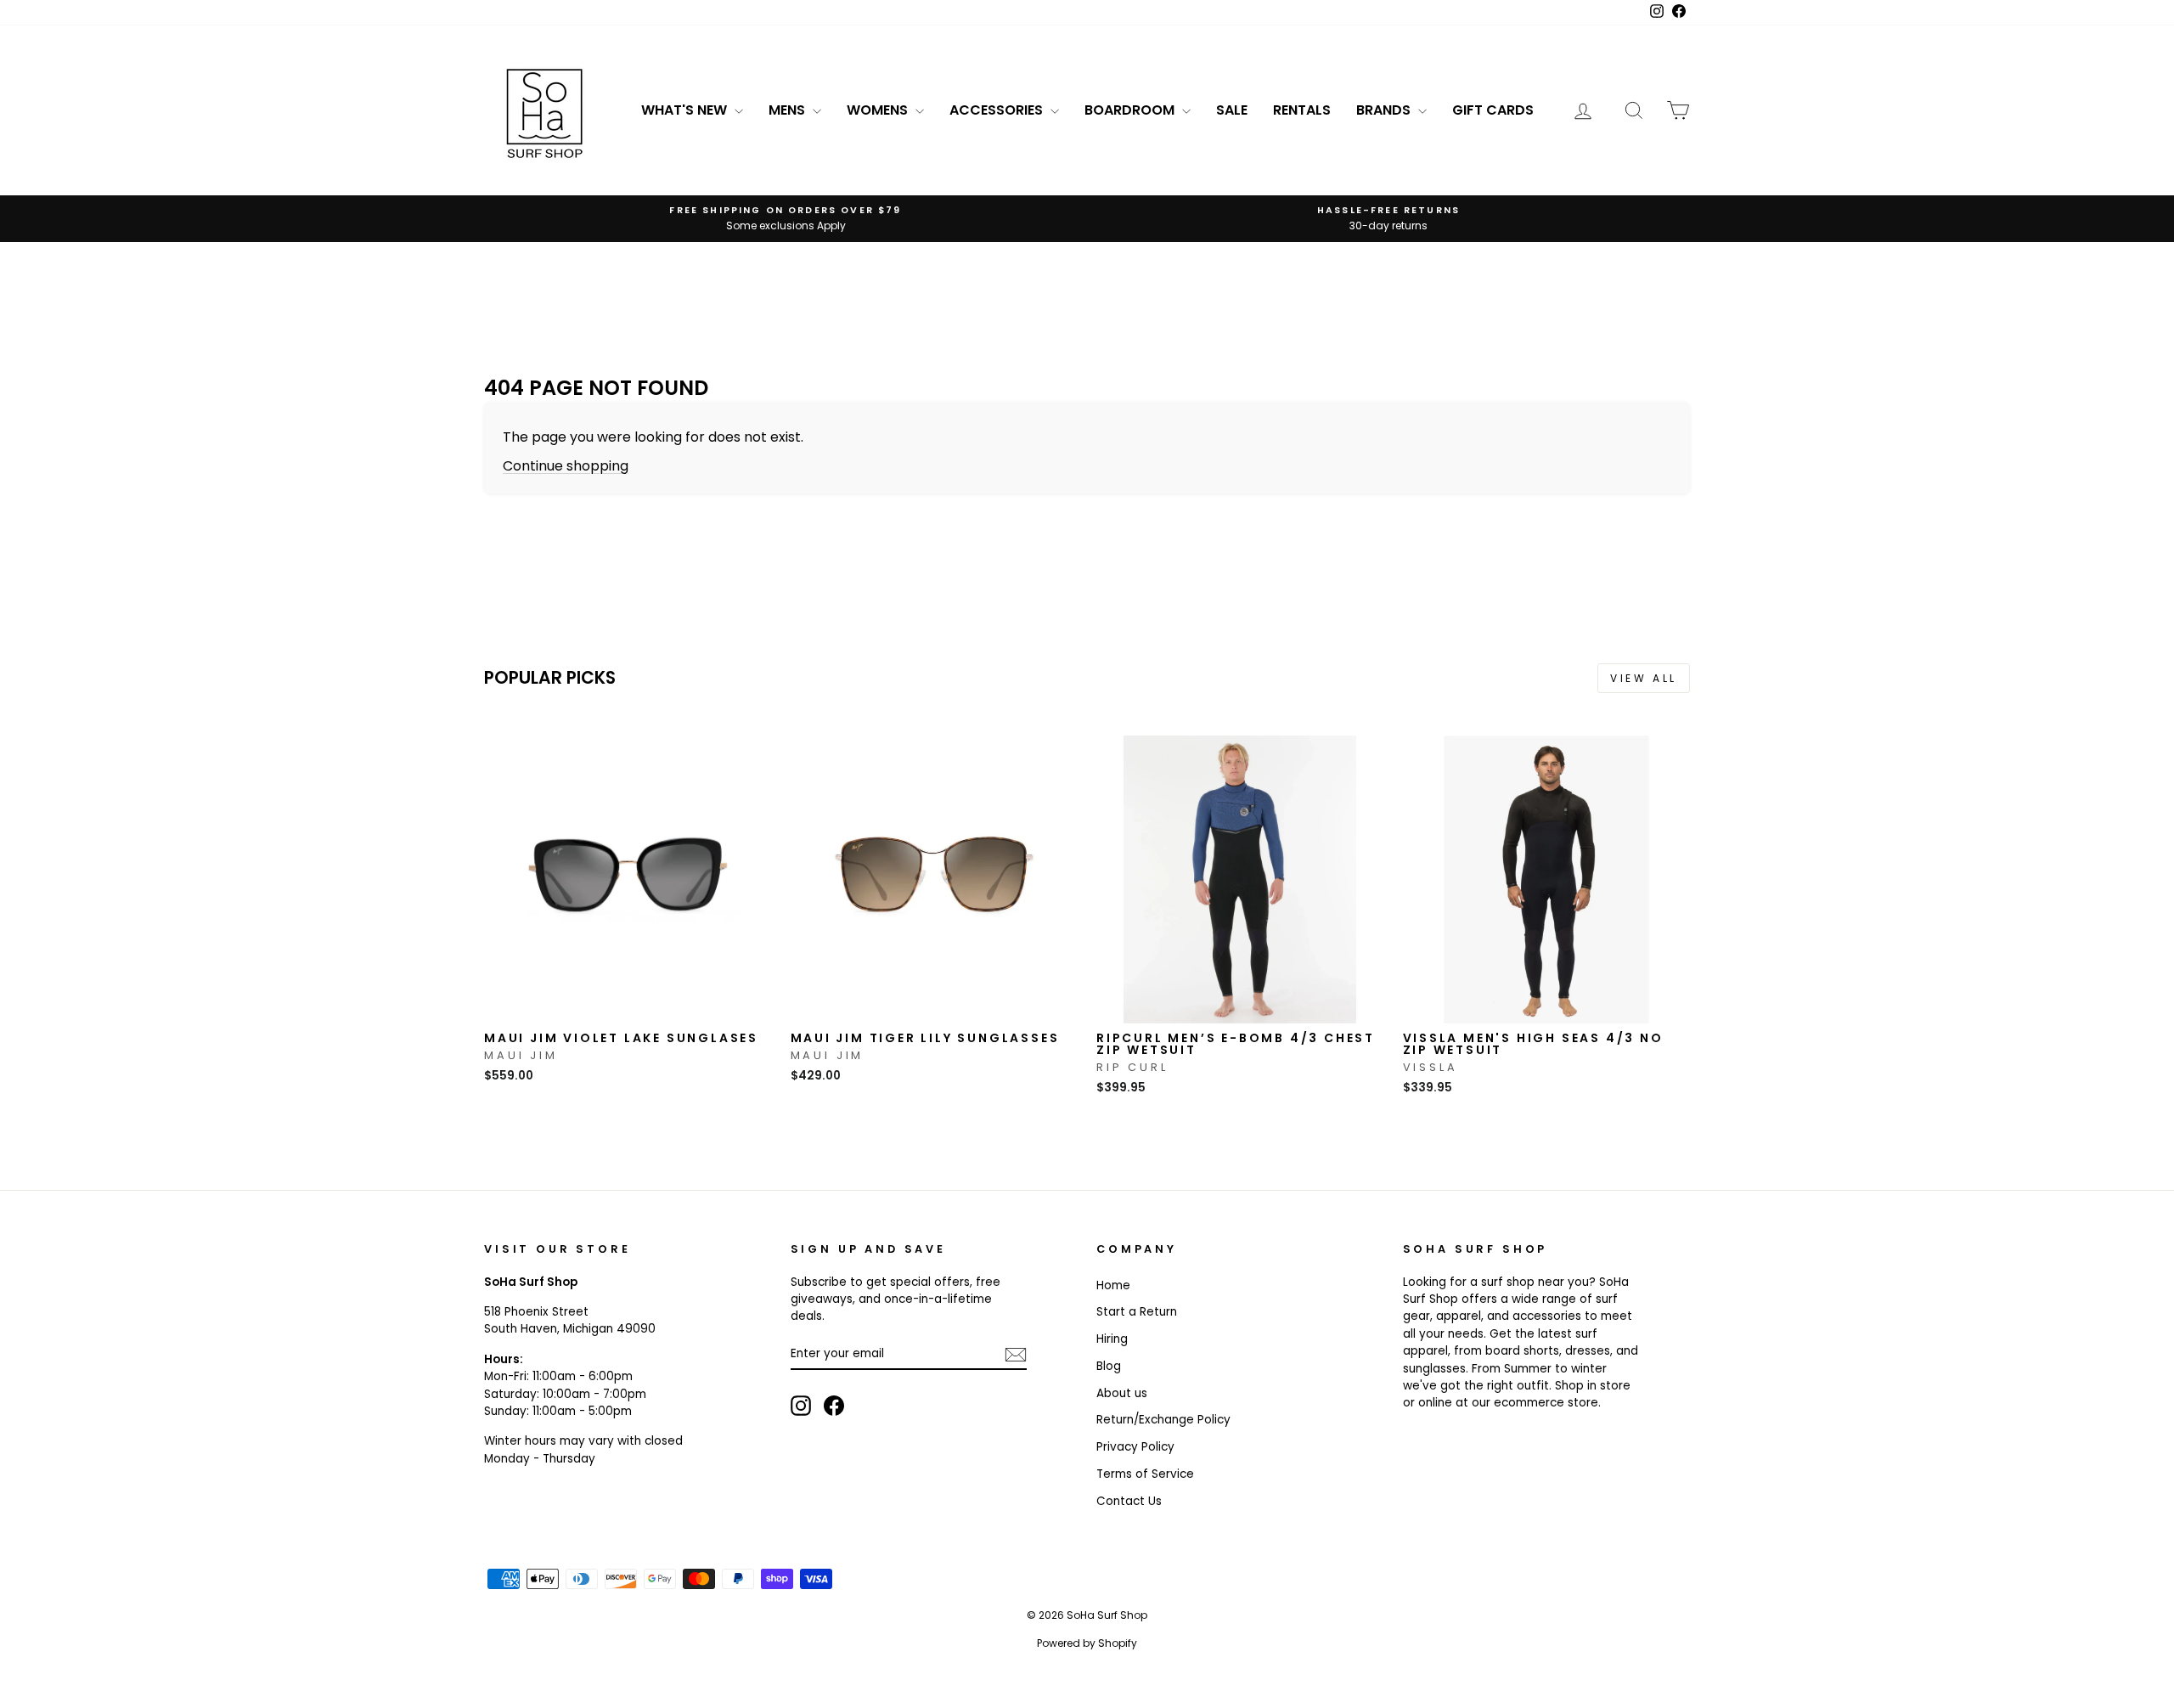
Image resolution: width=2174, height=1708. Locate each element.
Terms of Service (1145, 1474)
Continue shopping (566, 466)
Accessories (998, 110)
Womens (879, 110)
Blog (1109, 1366)
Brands (1385, 110)
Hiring (1112, 1339)
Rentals (1302, 110)
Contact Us (1129, 1501)
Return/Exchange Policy (1163, 1420)
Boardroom (1131, 110)
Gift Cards (1493, 110)
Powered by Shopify (1087, 1643)
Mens (788, 110)
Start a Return (1137, 1312)
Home (1113, 1285)
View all (1644, 678)
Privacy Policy (1135, 1447)
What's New (686, 110)
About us (1122, 1393)
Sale (1232, 110)
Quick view (628, 1005)
